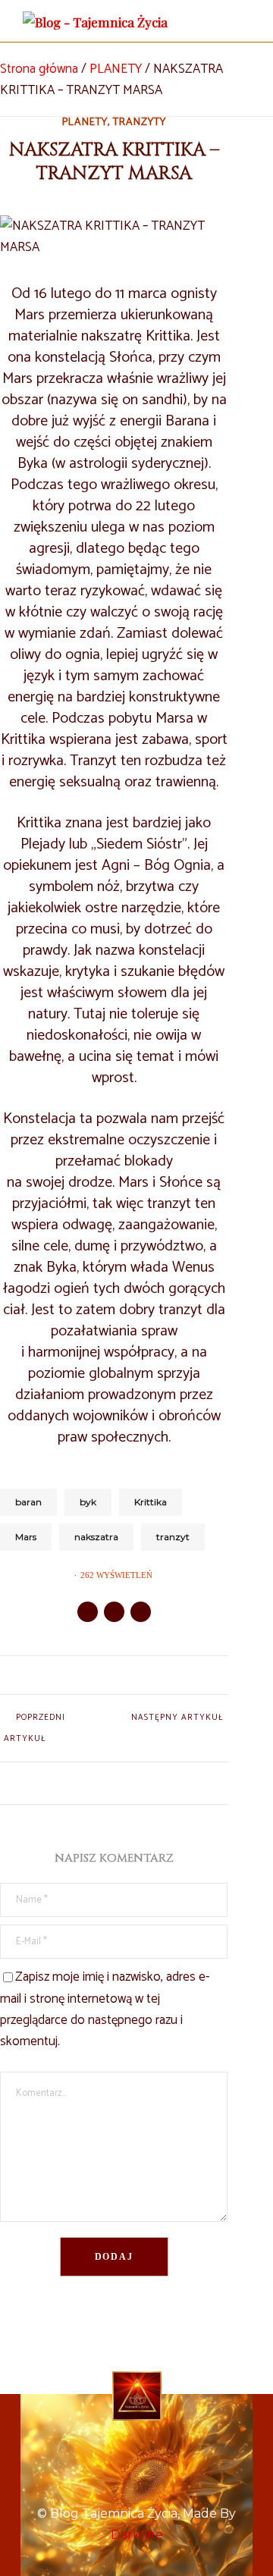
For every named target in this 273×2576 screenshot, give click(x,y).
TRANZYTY (140, 123)
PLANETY (116, 69)
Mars (26, 1537)
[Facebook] (136, 2446)
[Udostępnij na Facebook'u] (88, 1612)
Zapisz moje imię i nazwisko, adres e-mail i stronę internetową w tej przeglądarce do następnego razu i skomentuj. (105, 2009)
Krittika (151, 1502)
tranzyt (173, 1537)
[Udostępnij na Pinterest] (141, 1612)
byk (88, 1502)
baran (28, 1502)
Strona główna (39, 69)
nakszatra (96, 1537)
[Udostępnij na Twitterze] (114, 1612)
